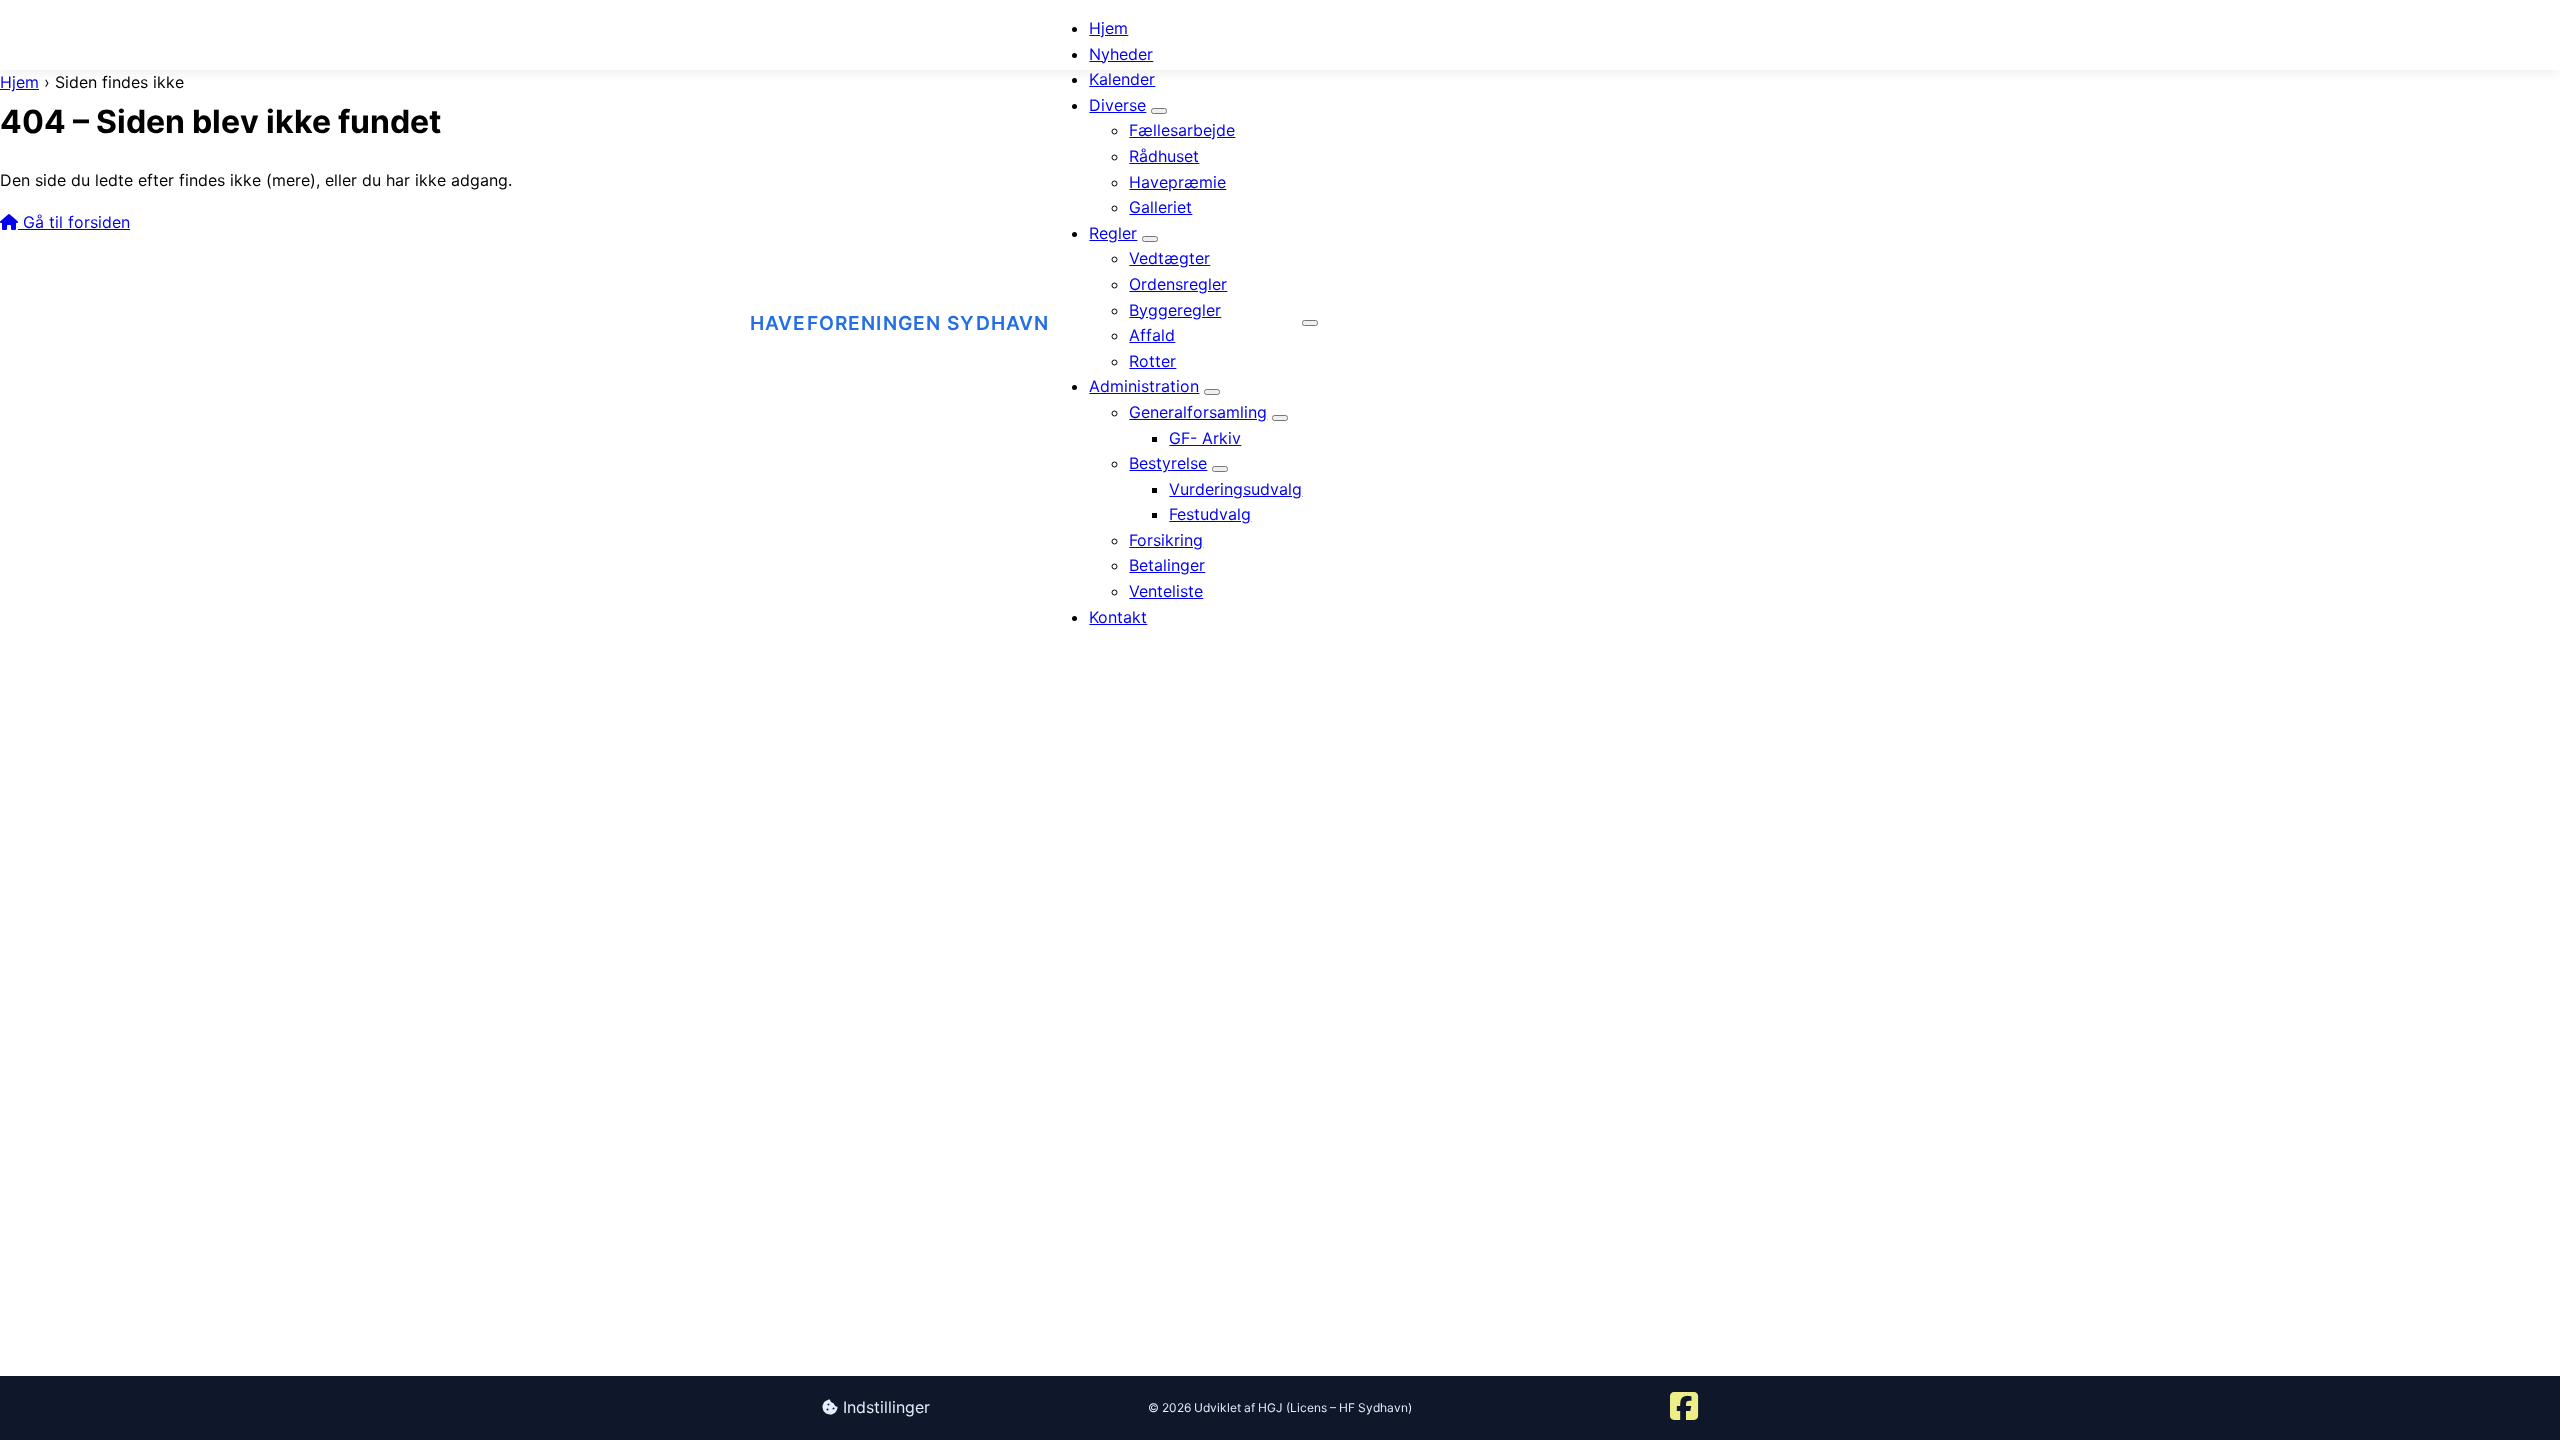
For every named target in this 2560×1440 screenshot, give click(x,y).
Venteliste (1166, 591)
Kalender (1122, 79)
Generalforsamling (1198, 412)
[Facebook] (1684, 1408)
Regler (1113, 233)
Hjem (1108, 28)
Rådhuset (1164, 156)
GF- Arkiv (1205, 438)
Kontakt (1118, 617)
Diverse (1117, 105)
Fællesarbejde (1182, 130)
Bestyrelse (1168, 463)
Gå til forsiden (74, 222)
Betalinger (1167, 565)
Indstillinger (884, 1407)
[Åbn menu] (1310, 323)
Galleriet (1160, 207)
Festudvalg (1210, 514)
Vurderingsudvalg (1235, 489)
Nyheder (1121, 54)
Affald (1152, 335)
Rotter (1152, 361)
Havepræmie (1177, 182)
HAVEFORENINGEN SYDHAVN (899, 323)
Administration (1144, 386)
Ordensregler (1178, 284)
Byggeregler (1175, 310)
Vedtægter (1169, 258)
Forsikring (1166, 540)
